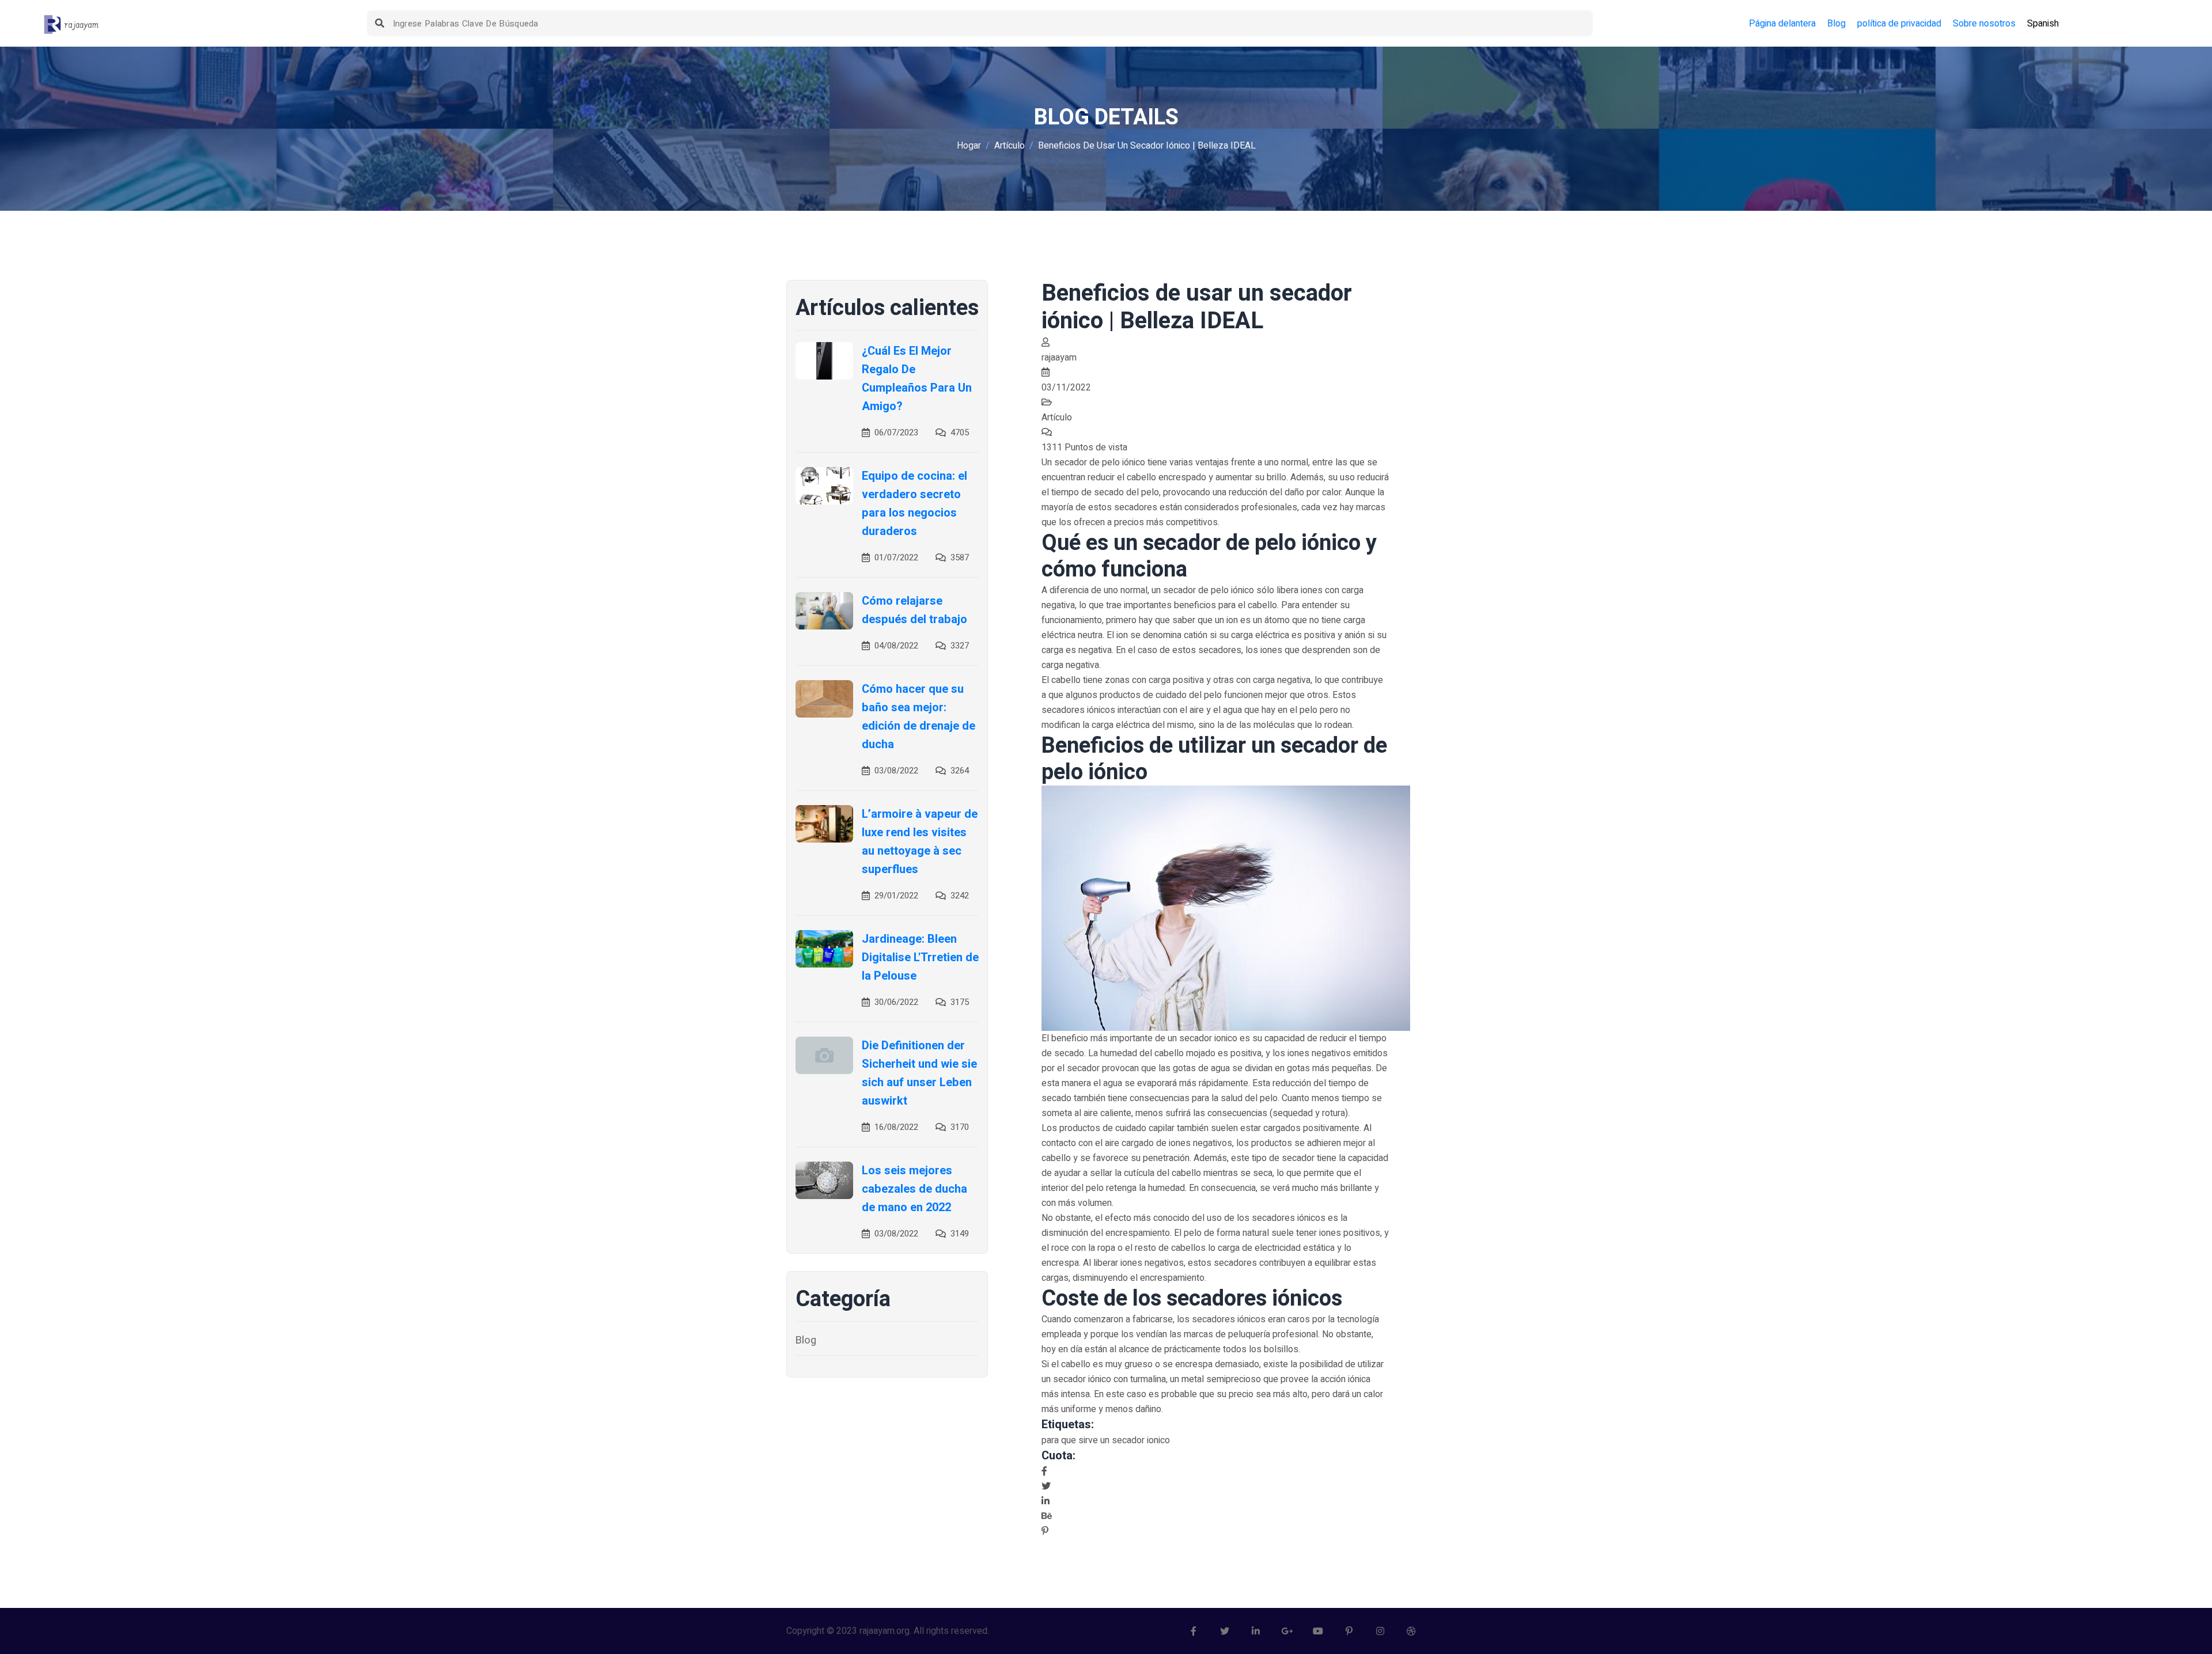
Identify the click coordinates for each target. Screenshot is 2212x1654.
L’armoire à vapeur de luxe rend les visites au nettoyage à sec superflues (920, 842)
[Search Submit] (380, 23)
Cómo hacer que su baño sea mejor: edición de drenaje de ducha (918, 717)
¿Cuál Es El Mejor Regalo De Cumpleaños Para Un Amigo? (917, 379)
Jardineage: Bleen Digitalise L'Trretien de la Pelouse (920, 957)
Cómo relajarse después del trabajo (914, 610)
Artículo (1010, 146)
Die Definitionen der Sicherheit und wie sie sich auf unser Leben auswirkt (919, 1073)
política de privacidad (1899, 24)
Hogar (969, 146)
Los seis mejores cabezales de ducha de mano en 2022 (914, 1189)
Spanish (2043, 24)
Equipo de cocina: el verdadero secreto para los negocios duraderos (914, 504)
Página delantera (1782, 24)
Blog (1836, 24)
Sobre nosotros (1984, 24)
